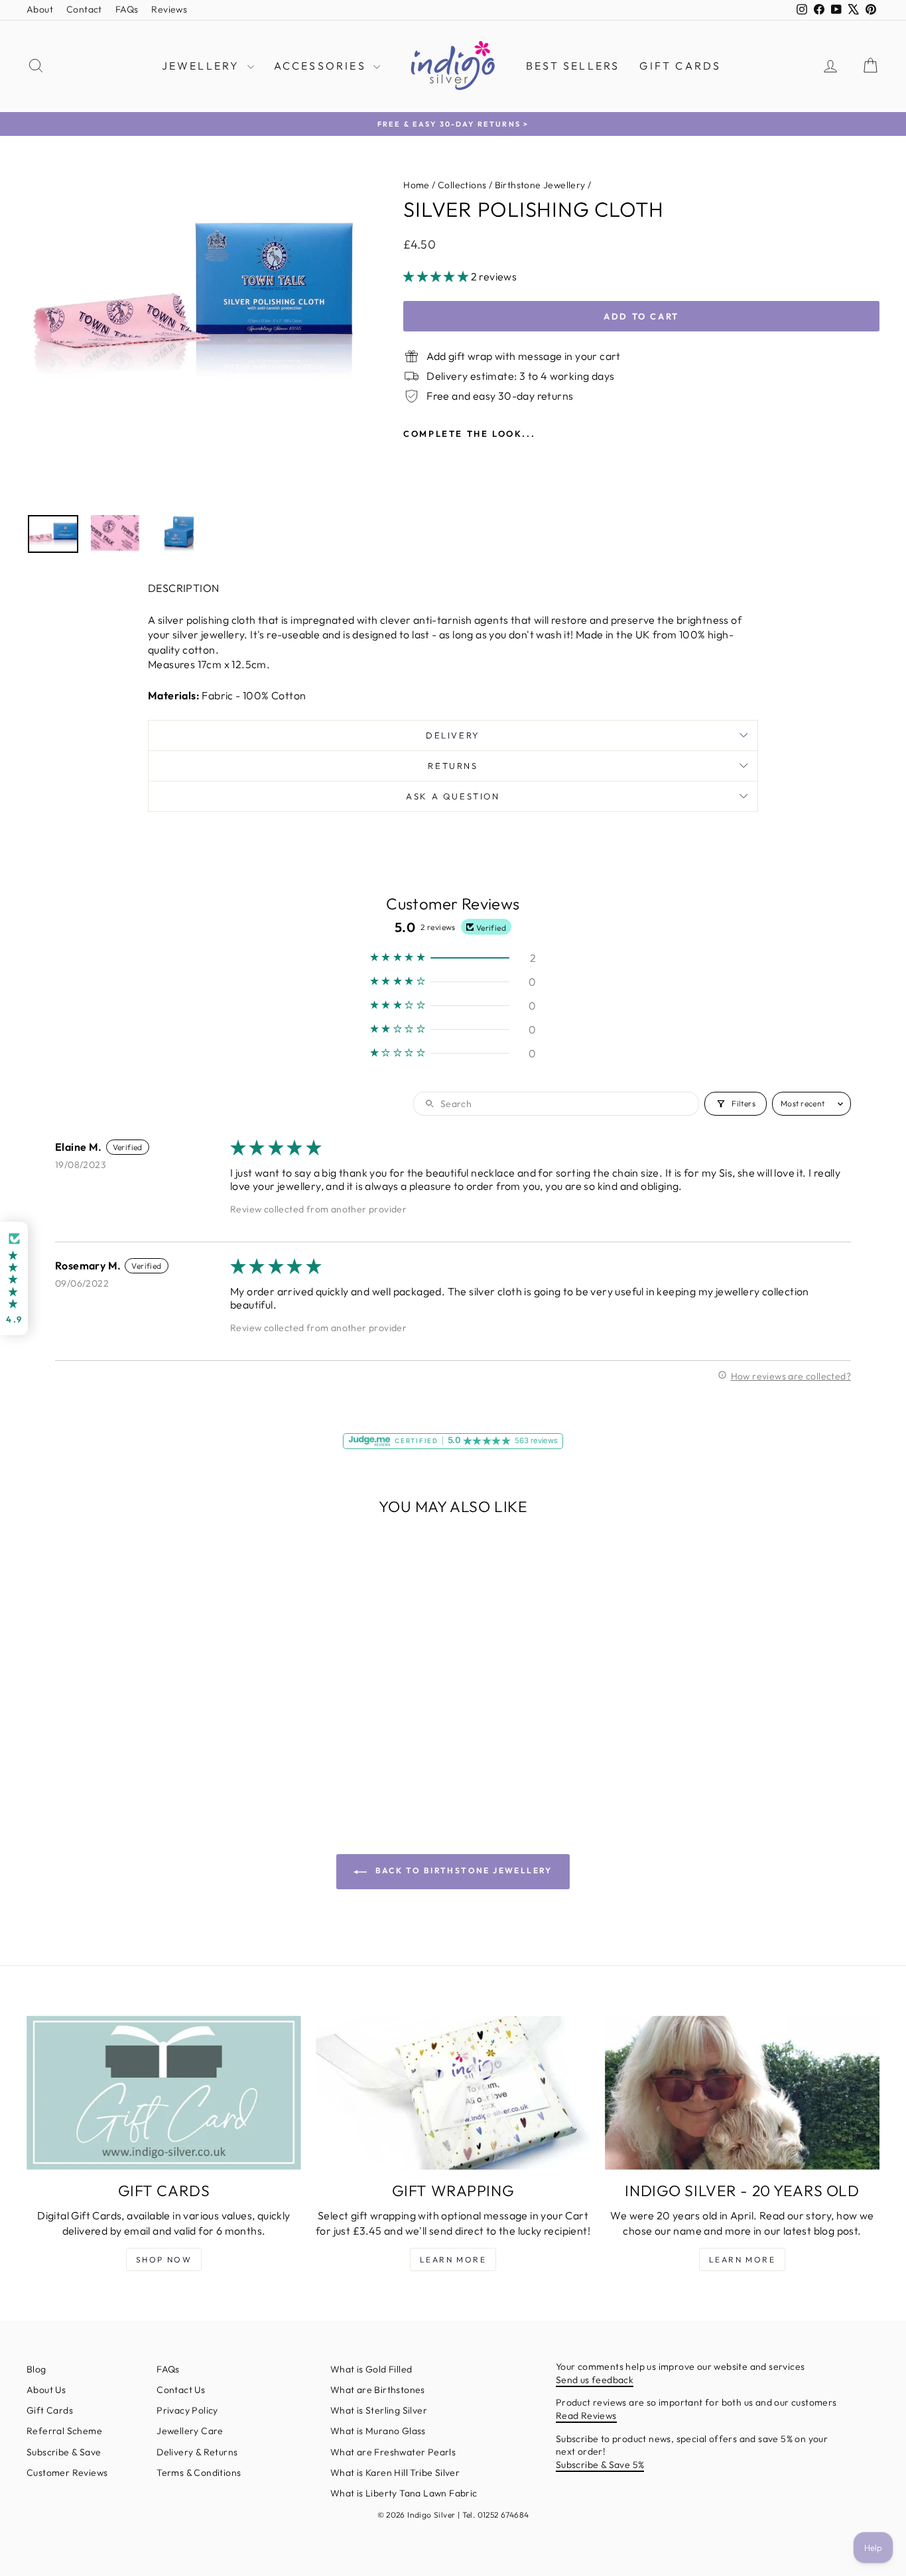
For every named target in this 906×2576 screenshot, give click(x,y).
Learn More (453, 2259)
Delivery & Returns (197, 2452)
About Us (46, 2390)
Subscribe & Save (64, 2452)
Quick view (128, 1685)
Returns (453, 766)
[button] (437, 276)
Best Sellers (573, 66)
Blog (36, 2369)
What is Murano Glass (378, 2431)
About (40, 9)
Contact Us (181, 2390)
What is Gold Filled (371, 2369)
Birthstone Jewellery (540, 185)
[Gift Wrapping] (453, 2093)
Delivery (453, 735)
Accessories (322, 66)
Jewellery (203, 66)
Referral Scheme (64, 2431)
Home (417, 185)
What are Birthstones (378, 2390)
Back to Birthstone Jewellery (462, 1870)
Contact (84, 9)
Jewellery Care (190, 2431)
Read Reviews (586, 2416)
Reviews (169, 9)
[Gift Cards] (164, 2093)
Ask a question (453, 796)
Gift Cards (680, 66)
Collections (462, 185)
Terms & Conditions (199, 2473)
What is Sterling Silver (379, 2410)
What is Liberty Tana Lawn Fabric (404, 2493)
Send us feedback (595, 2380)
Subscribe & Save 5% (600, 2465)
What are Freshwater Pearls (393, 2452)
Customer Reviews (67, 2473)
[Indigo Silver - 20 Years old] (742, 2093)
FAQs (127, 9)
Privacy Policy (187, 2410)
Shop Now (164, 2259)
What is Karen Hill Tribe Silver (395, 2473)
